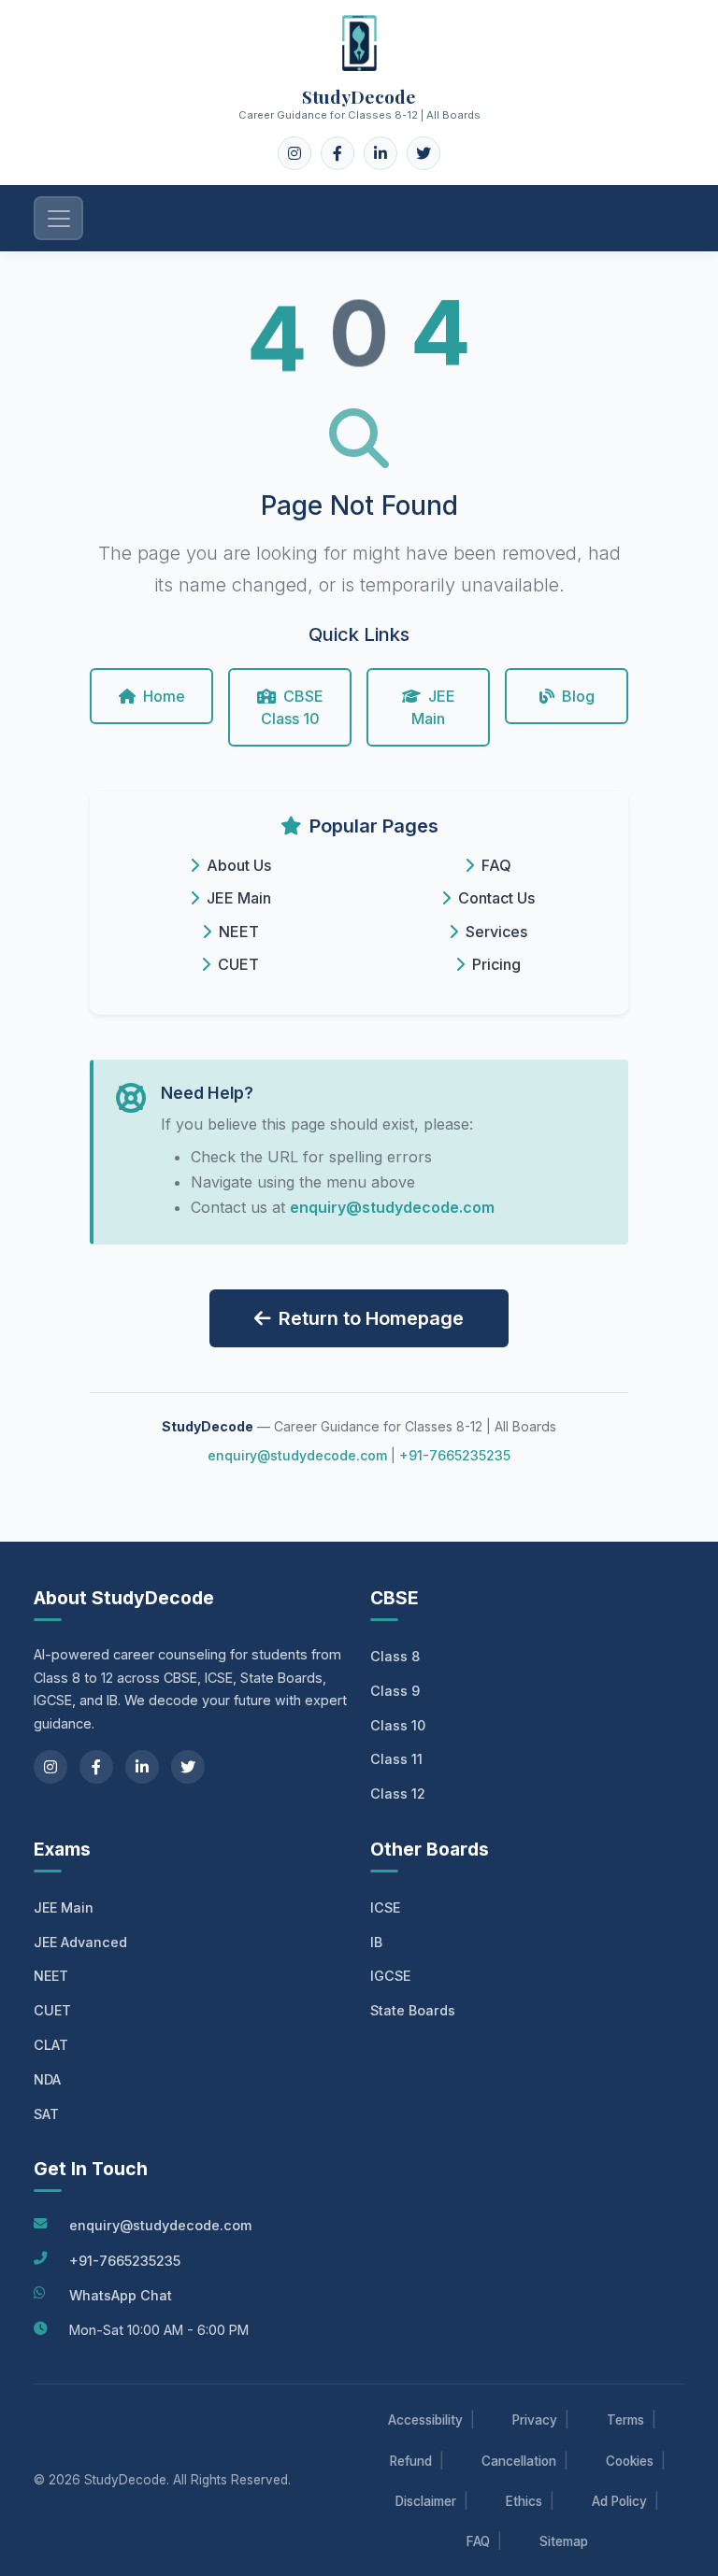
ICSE (385, 1907)
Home (164, 696)
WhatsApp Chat (121, 2295)
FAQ (496, 865)
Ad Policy (619, 2501)
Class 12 (398, 1793)
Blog (578, 696)
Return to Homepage (371, 1318)
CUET (238, 964)
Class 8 (395, 1656)
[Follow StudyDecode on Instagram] (294, 153)
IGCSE (390, 1976)
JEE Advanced (80, 1942)
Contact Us (496, 898)
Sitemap (564, 2541)
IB (376, 1942)
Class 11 (396, 1759)
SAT (46, 2114)
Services (496, 932)
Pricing (496, 964)
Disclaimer (426, 2501)
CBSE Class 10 (292, 707)
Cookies (630, 2461)
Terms (625, 2420)
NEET (239, 932)
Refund (411, 2461)
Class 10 (398, 1725)
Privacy (535, 2420)
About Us (239, 865)
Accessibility (425, 2420)
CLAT (51, 2045)
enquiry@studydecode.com (392, 1207)
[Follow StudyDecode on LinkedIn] (381, 153)
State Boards (413, 2010)
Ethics (524, 2501)
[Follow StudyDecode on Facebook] (337, 153)
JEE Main (433, 707)
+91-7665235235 (455, 1455)
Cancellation (519, 2461)
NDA (47, 2079)
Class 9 (395, 1691)
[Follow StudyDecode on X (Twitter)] (424, 153)
